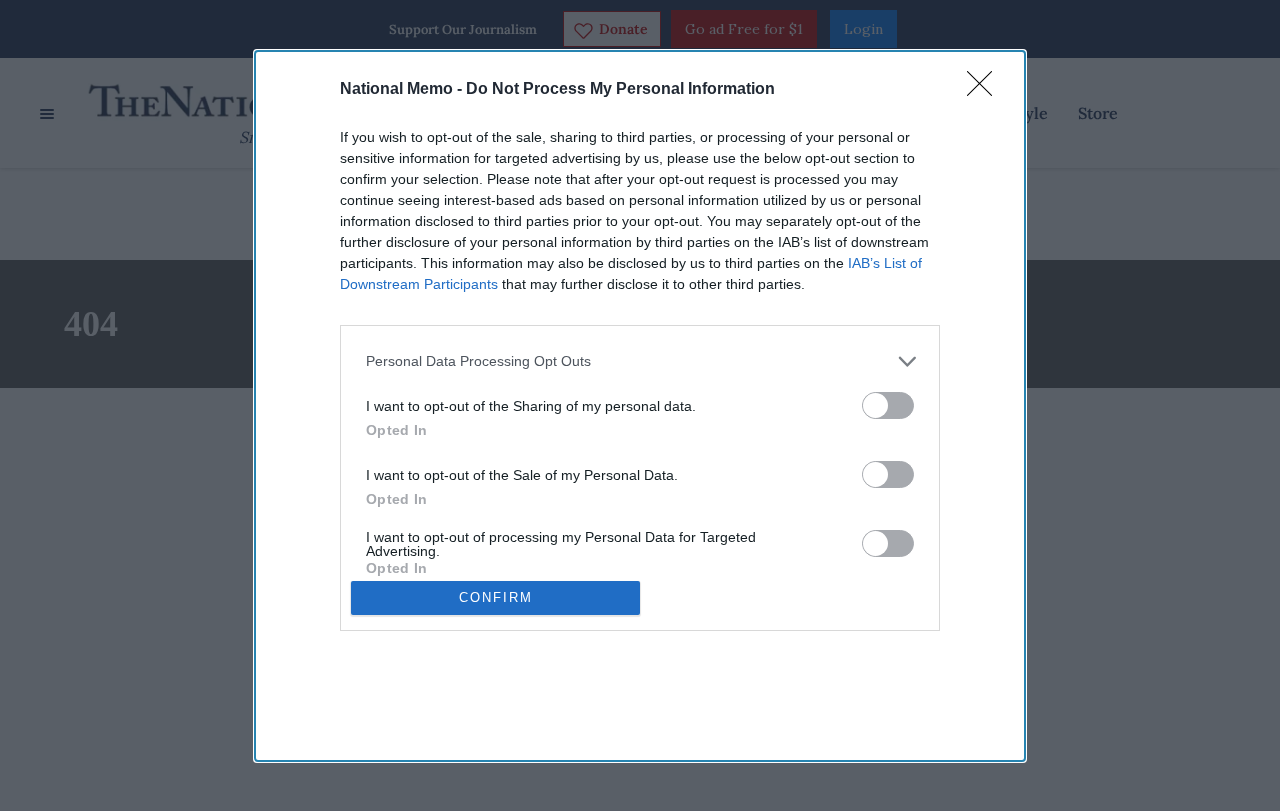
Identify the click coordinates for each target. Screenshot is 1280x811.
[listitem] (640, 361)
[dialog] (640, 406)
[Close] (986, 90)
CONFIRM (496, 597)
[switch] (888, 405)
